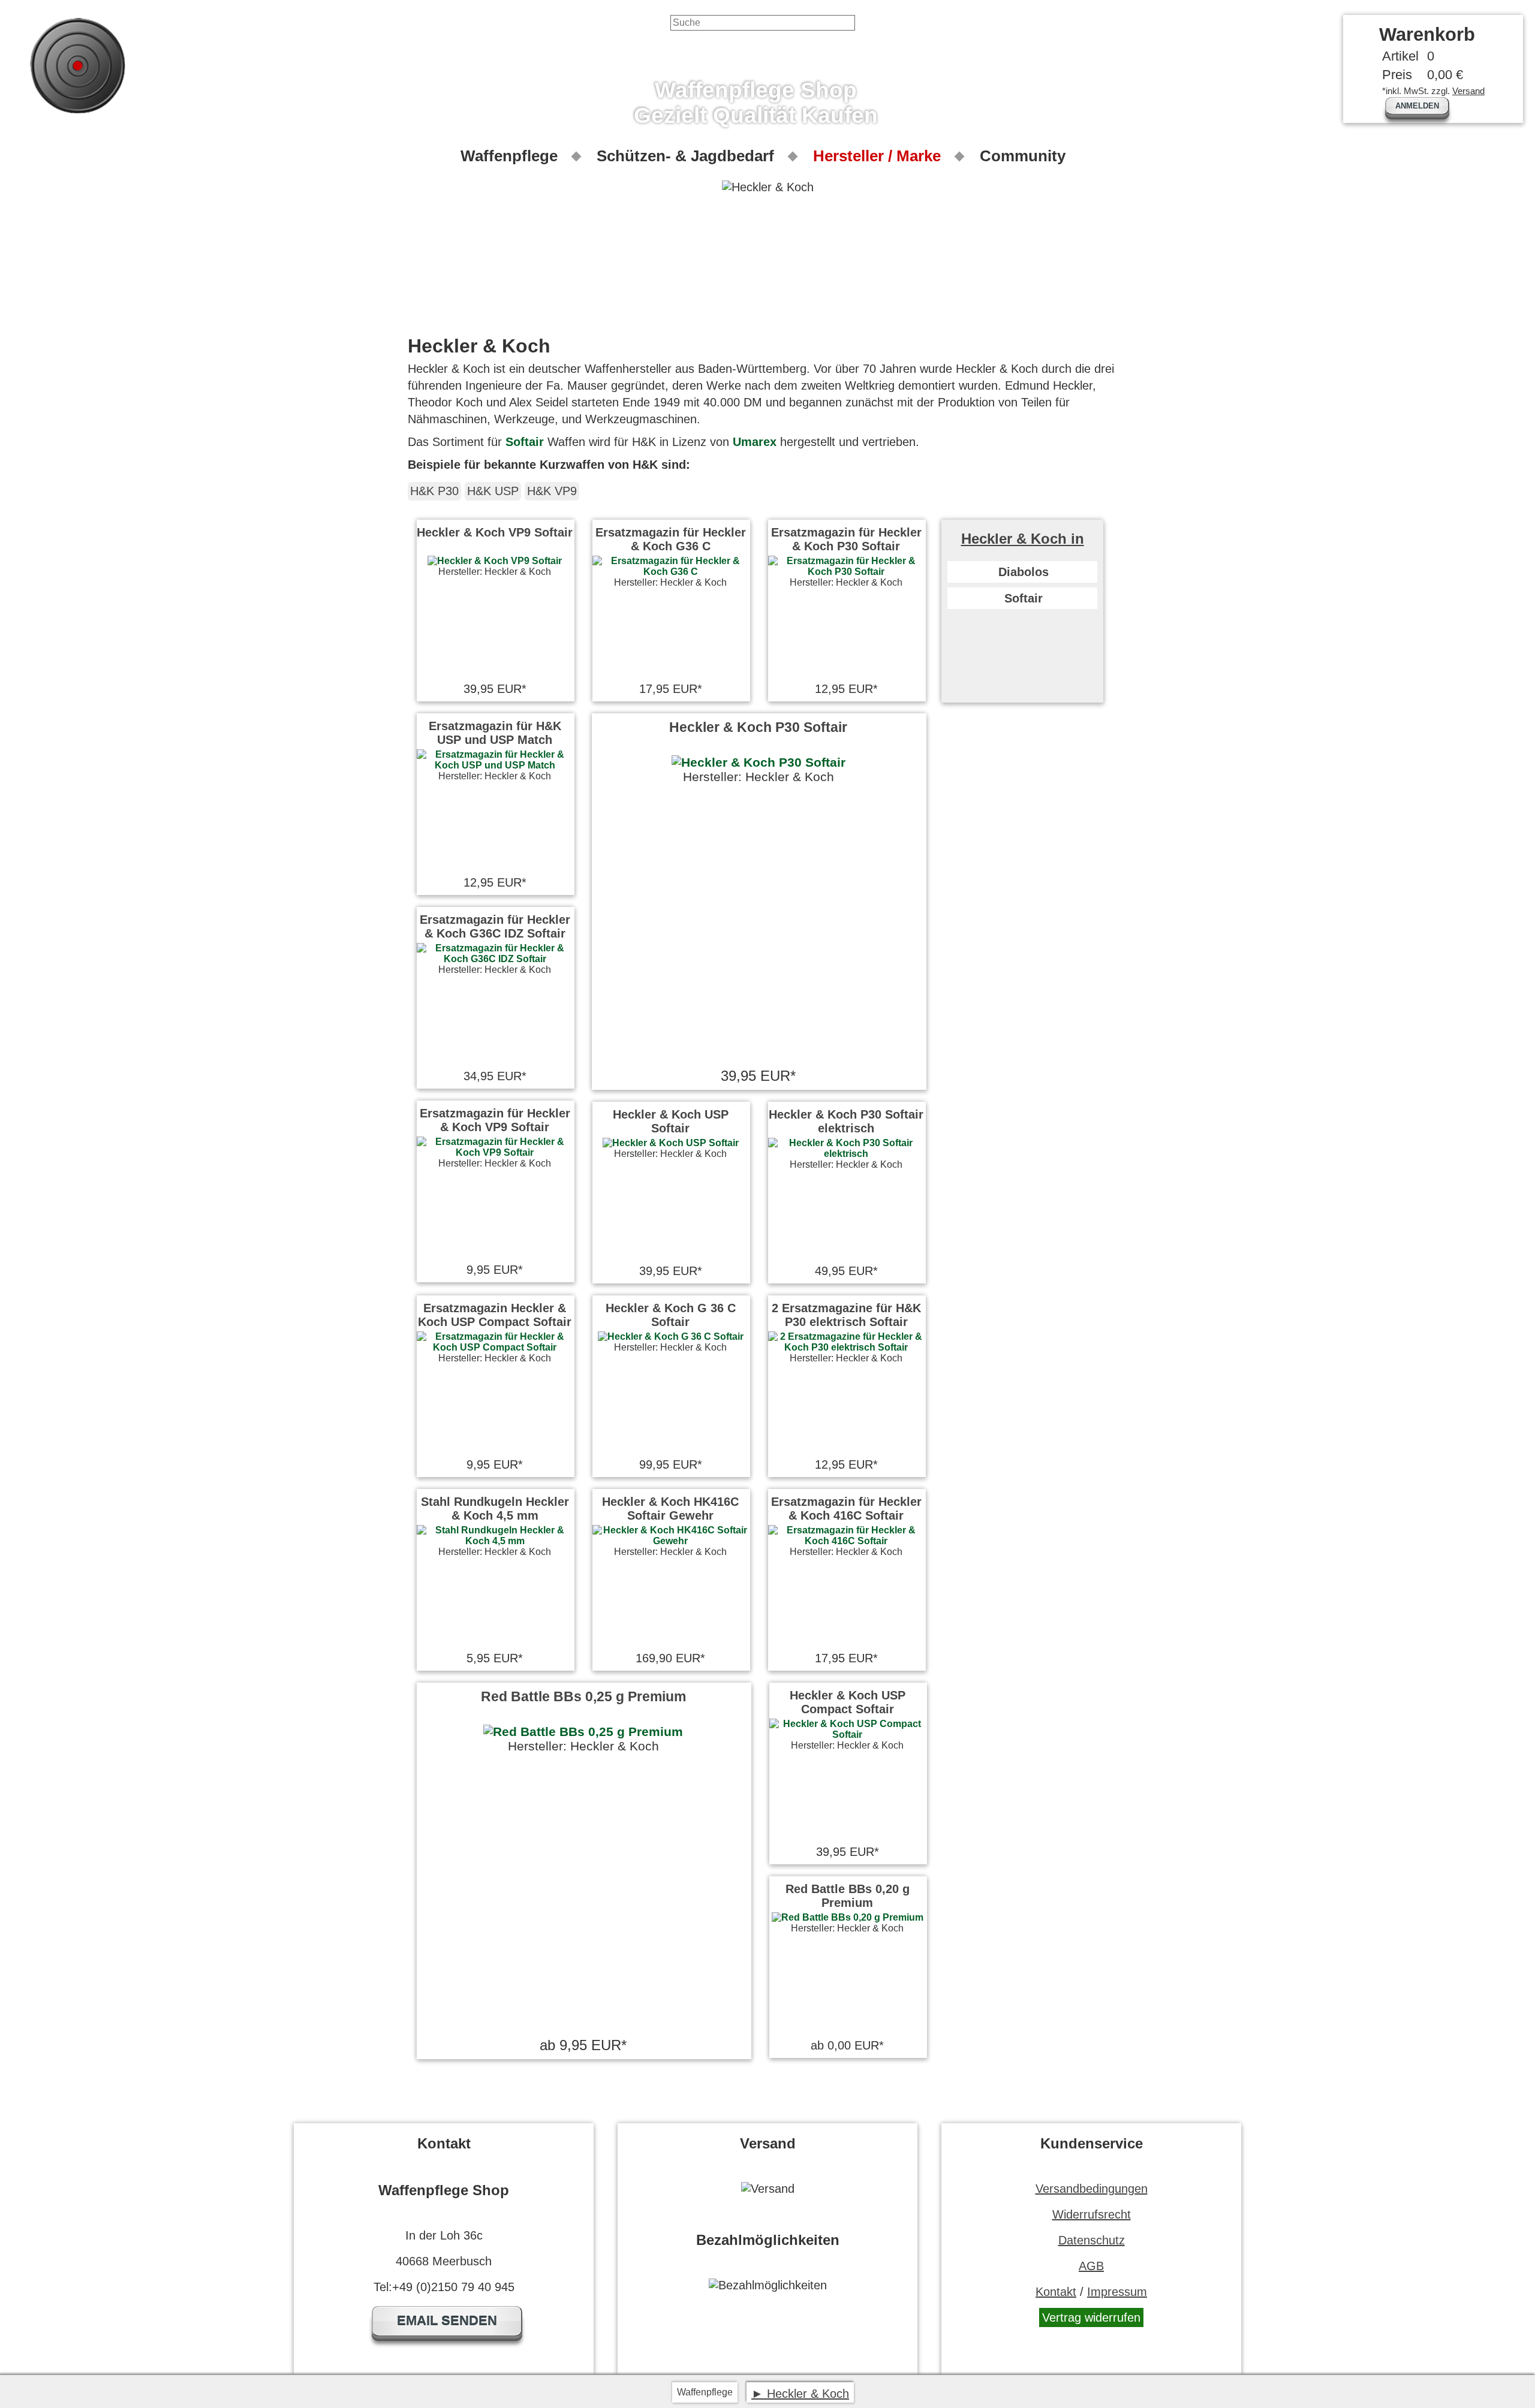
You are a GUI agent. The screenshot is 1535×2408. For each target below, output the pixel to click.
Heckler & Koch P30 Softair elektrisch (846, 1121)
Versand (1468, 91)
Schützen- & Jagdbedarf (685, 156)
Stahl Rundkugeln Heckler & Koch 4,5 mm (495, 1509)
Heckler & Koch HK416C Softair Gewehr (670, 1509)
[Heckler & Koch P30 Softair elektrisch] (846, 1154)
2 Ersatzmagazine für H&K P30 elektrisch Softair (846, 1315)
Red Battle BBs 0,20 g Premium (848, 1896)
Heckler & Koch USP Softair (671, 1121)
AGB (1091, 2266)
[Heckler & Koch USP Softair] (671, 1143)
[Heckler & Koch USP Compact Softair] (847, 1735)
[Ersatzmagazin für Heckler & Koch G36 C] (670, 572)
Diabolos (1024, 572)
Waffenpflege (509, 156)
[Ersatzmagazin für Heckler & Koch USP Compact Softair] (495, 1347)
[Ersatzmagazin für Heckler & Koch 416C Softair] (846, 1541)
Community (1023, 156)
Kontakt (1056, 2292)
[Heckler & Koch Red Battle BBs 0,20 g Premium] (848, 1917)
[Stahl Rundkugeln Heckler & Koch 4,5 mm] (495, 1541)
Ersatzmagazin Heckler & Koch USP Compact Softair (495, 1315)
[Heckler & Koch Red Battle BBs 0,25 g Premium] (583, 1732)
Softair (525, 442)
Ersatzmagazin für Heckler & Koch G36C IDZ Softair (495, 926)
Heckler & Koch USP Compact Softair (848, 1702)
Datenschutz (1092, 2240)
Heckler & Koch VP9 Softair (495, 532)
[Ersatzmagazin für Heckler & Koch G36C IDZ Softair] (495, 959)
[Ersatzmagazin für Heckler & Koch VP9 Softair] (495, 1152)
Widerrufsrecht (1092, 2214)
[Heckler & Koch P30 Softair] (758, 763)
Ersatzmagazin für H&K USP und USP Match (495, 733)
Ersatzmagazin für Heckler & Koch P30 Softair (846, 539)
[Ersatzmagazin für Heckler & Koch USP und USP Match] (495, 765)
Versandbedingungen (1092, 2189)
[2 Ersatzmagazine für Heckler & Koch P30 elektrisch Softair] (846, 1347)
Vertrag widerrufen (1091, 2317)
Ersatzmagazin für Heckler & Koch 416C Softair (846, 1509)
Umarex (755, 442)
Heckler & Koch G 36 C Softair (671, 1315)
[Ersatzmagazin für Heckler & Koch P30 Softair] (846, 572)
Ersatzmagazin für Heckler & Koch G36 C (671, 539)
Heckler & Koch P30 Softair (758, 727)
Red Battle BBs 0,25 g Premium (583, 1696)
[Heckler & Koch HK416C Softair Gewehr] (670, 1541)
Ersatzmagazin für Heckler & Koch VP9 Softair (495, 1120)
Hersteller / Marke (877, 156)
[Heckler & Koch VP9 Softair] (495, 561)
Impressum (1117, 2292)
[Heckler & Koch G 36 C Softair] (671, 1336)
